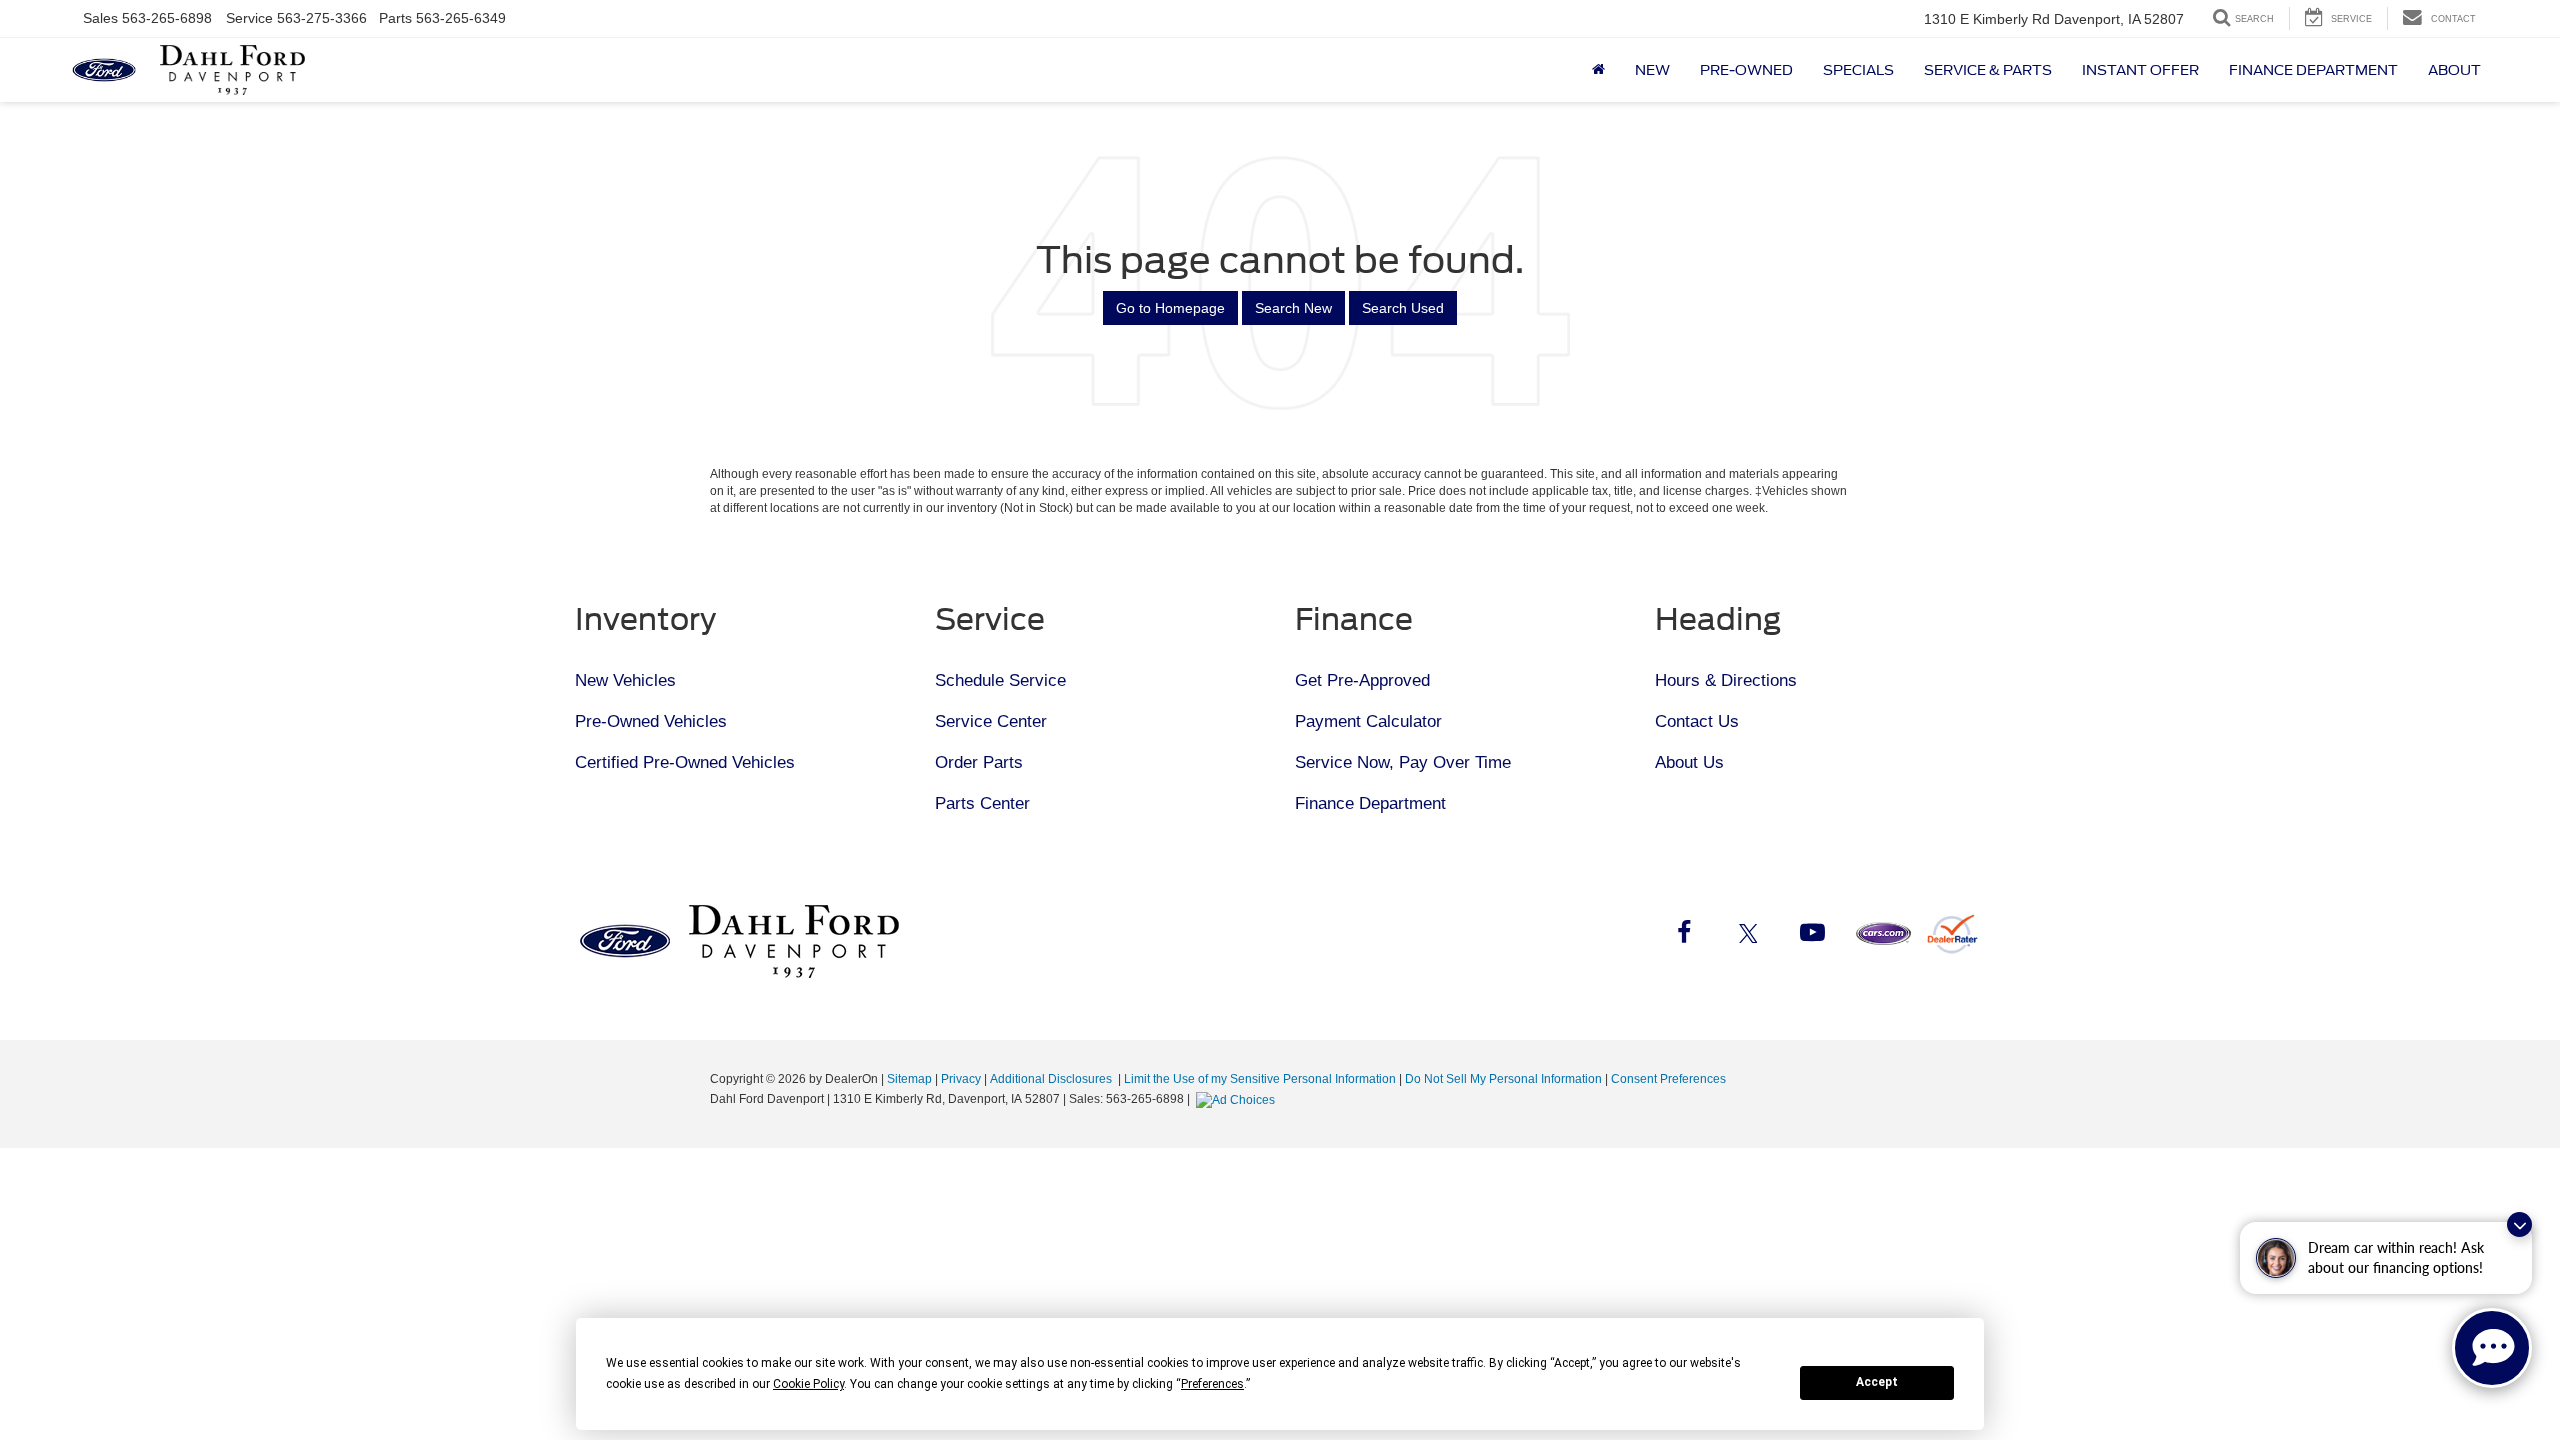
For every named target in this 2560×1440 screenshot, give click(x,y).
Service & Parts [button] (1988, 70)
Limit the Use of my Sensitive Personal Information (1260, 1079)
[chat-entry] (2492, 1348)
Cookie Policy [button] (808, 1384)
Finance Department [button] (2313, 70)
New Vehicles (625, 680)
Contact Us (1697, 721)
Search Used (1403, 308)
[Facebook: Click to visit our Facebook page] (1684, 936)
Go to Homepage (1170, 308)
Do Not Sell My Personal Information (1503, 1079)
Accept (1877, 1382)
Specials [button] (1858, 70)
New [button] (1652, 70)
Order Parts (979, 762)
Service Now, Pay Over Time (1403, 762)
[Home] (1598, 70)
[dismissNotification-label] (2519, 1224)
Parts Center (982, 803)
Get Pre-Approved (1362, 680)
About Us (1689, 762)
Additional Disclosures (1052, 1079)
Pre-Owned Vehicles (651, 721)
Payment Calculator (1368, 721)
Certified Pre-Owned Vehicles (685, 762)
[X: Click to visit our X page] (1748, 936)
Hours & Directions (1726, 680)
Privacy (961, 1079)
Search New (1293, 308)
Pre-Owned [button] (1746, 70)
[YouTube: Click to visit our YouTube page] (1812, 936)
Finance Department (1370, 803)
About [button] (2454, 70)
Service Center (991, 721)
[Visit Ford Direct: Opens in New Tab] (1238, 1099)
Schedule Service (1000, 680)
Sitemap (909, 1079)
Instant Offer (2140, 70)
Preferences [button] (1212, 1384)
